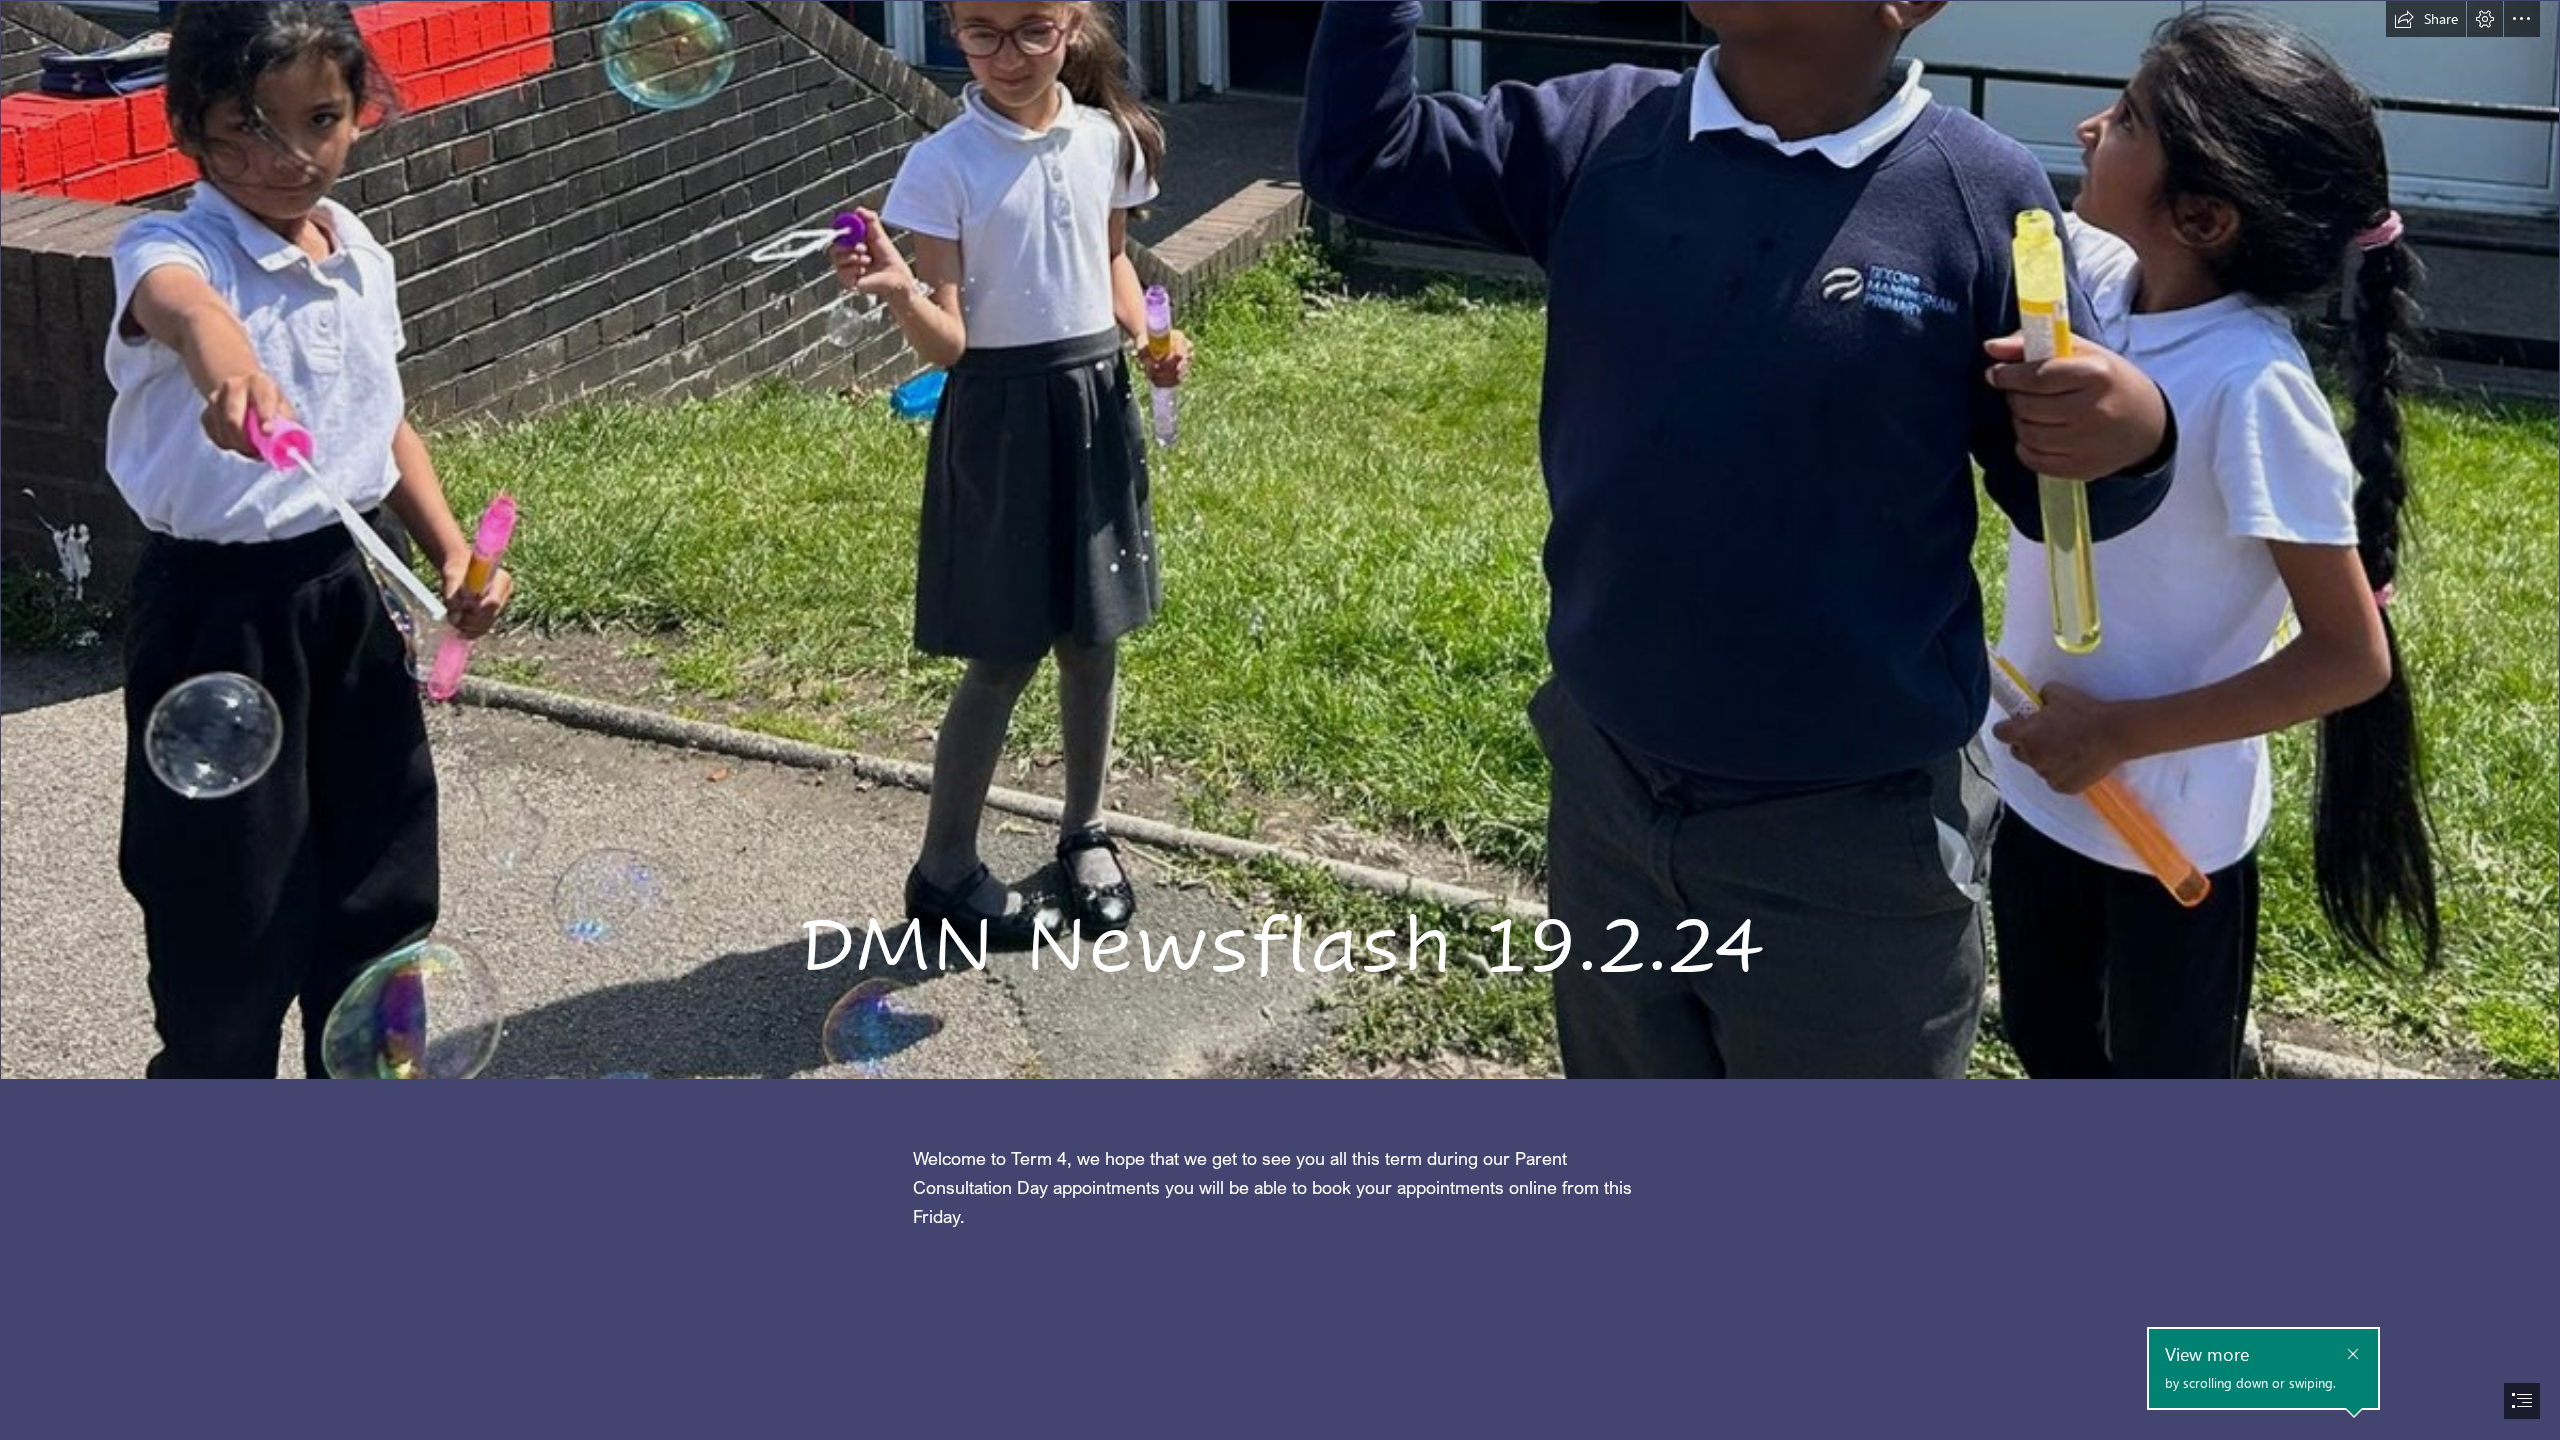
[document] (1280, 720)
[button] (2426, 19)
